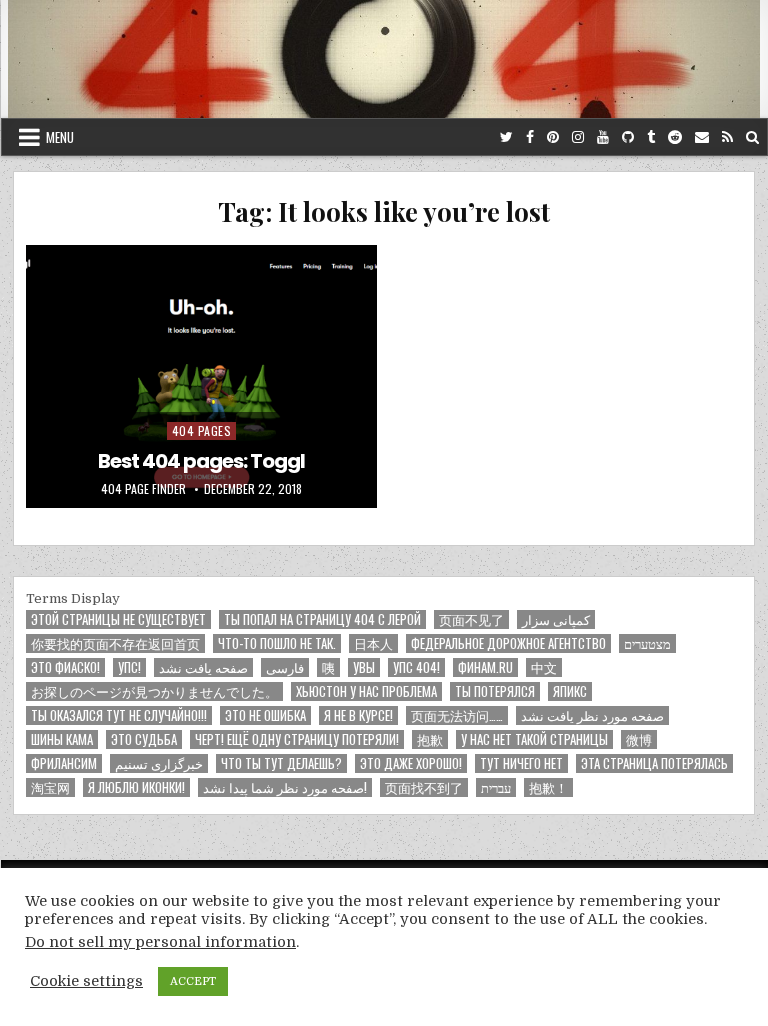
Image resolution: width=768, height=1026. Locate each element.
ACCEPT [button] (193, 993)
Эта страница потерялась (654, 763)
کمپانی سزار (556, 619)
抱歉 (430, 739)
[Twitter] (506, 137)
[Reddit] (675, 137)
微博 (639, 739)
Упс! (129, 667)
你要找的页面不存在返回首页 (115, 643)
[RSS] (727, 137)
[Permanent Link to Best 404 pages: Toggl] (201, 376)
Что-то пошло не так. (277, 643)
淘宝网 (50, 787)
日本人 (373, 643)
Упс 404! (416, 667)
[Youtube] (603, 137)
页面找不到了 (424, 787)
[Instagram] (578, 137)
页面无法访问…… (457, 715)
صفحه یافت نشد (203, 667)
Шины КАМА (62, 739)
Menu (60, 137)
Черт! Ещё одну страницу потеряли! (297, 739)
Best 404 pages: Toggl (201, 461)
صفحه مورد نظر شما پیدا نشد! (285, 787)
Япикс (570, 691)
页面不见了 (471, 619)
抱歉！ (548, 787)
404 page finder (143, 489)
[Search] (752, 137)
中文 (544, 667)
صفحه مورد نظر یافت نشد (592, 715)
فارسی (285, 667)
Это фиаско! (65, 667)
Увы (364, 667)
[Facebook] (530, 137)
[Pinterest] (553, 137)
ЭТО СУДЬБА (144, 739)
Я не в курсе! (358, 715)
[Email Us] (702, 137)
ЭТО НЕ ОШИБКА (265, 715)
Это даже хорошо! (411, 763)
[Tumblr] (651, 137)
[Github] (628, 137)
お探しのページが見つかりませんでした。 (154, 691)
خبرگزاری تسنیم (159, 763)
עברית (496, 787)
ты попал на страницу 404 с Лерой (322, 619)
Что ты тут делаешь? (281, 763)
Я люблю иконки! (136, 787)
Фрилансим (64, 763)
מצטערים (647, 643)
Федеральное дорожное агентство (508, 643)
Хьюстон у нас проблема (366, 691)
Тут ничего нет (521, 763)
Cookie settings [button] (86, 992)
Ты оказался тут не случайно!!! (119, 715)
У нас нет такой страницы (534, 739)
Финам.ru (485, 667)
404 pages (202, 430)
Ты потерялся (495, 691)
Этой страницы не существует (118, 619)
